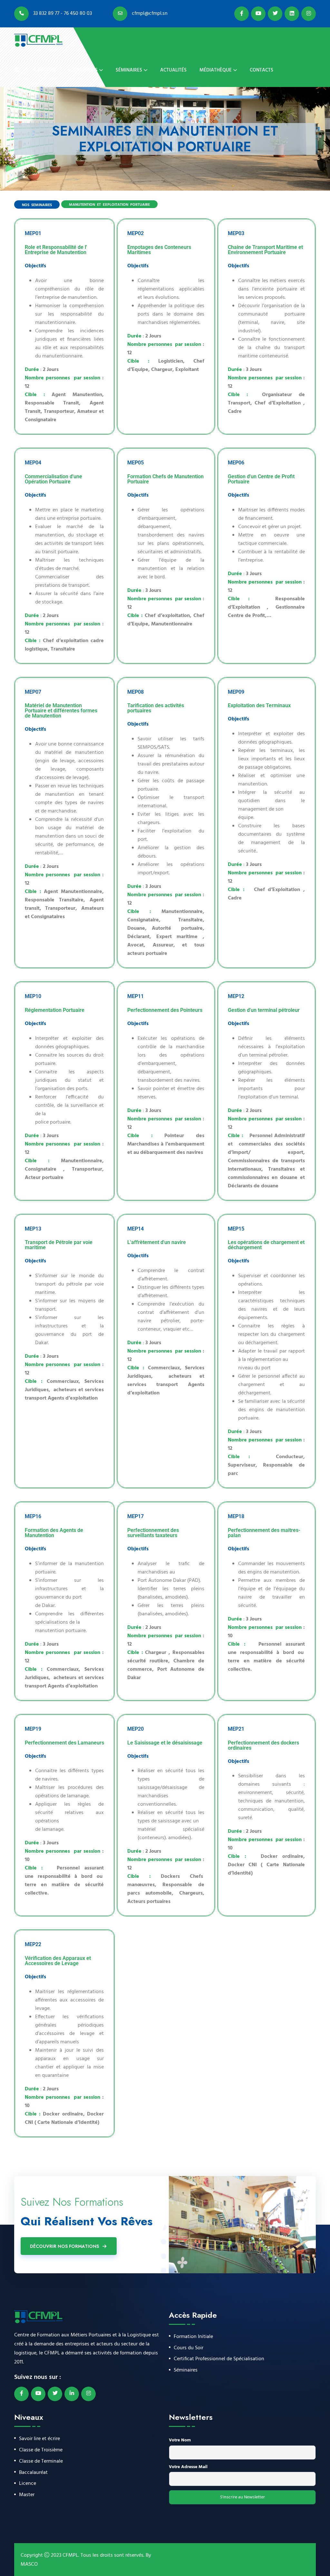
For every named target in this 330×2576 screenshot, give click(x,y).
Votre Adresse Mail (188, 2467)
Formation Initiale (193, 2337)
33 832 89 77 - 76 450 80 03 (62, 14)
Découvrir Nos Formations (64, 2246)
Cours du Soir (189, 2348)
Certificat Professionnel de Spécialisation (219, 2359)
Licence (28, 2484)
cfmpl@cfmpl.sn (149, 14)
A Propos (44, 70)
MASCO (29, 2564)
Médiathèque (216, 70)
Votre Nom (180, 2440)
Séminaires (129, 70)
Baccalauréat (33, 2473)
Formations (83, 70)
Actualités (173, 70)
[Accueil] (17, 70)
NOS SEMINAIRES (37, 205)
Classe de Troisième (41, 2450)
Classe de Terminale (41, 2462)
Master (27, 2495)
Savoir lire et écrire (39, 2439)
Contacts (262, 70)
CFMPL (70, 2555)
